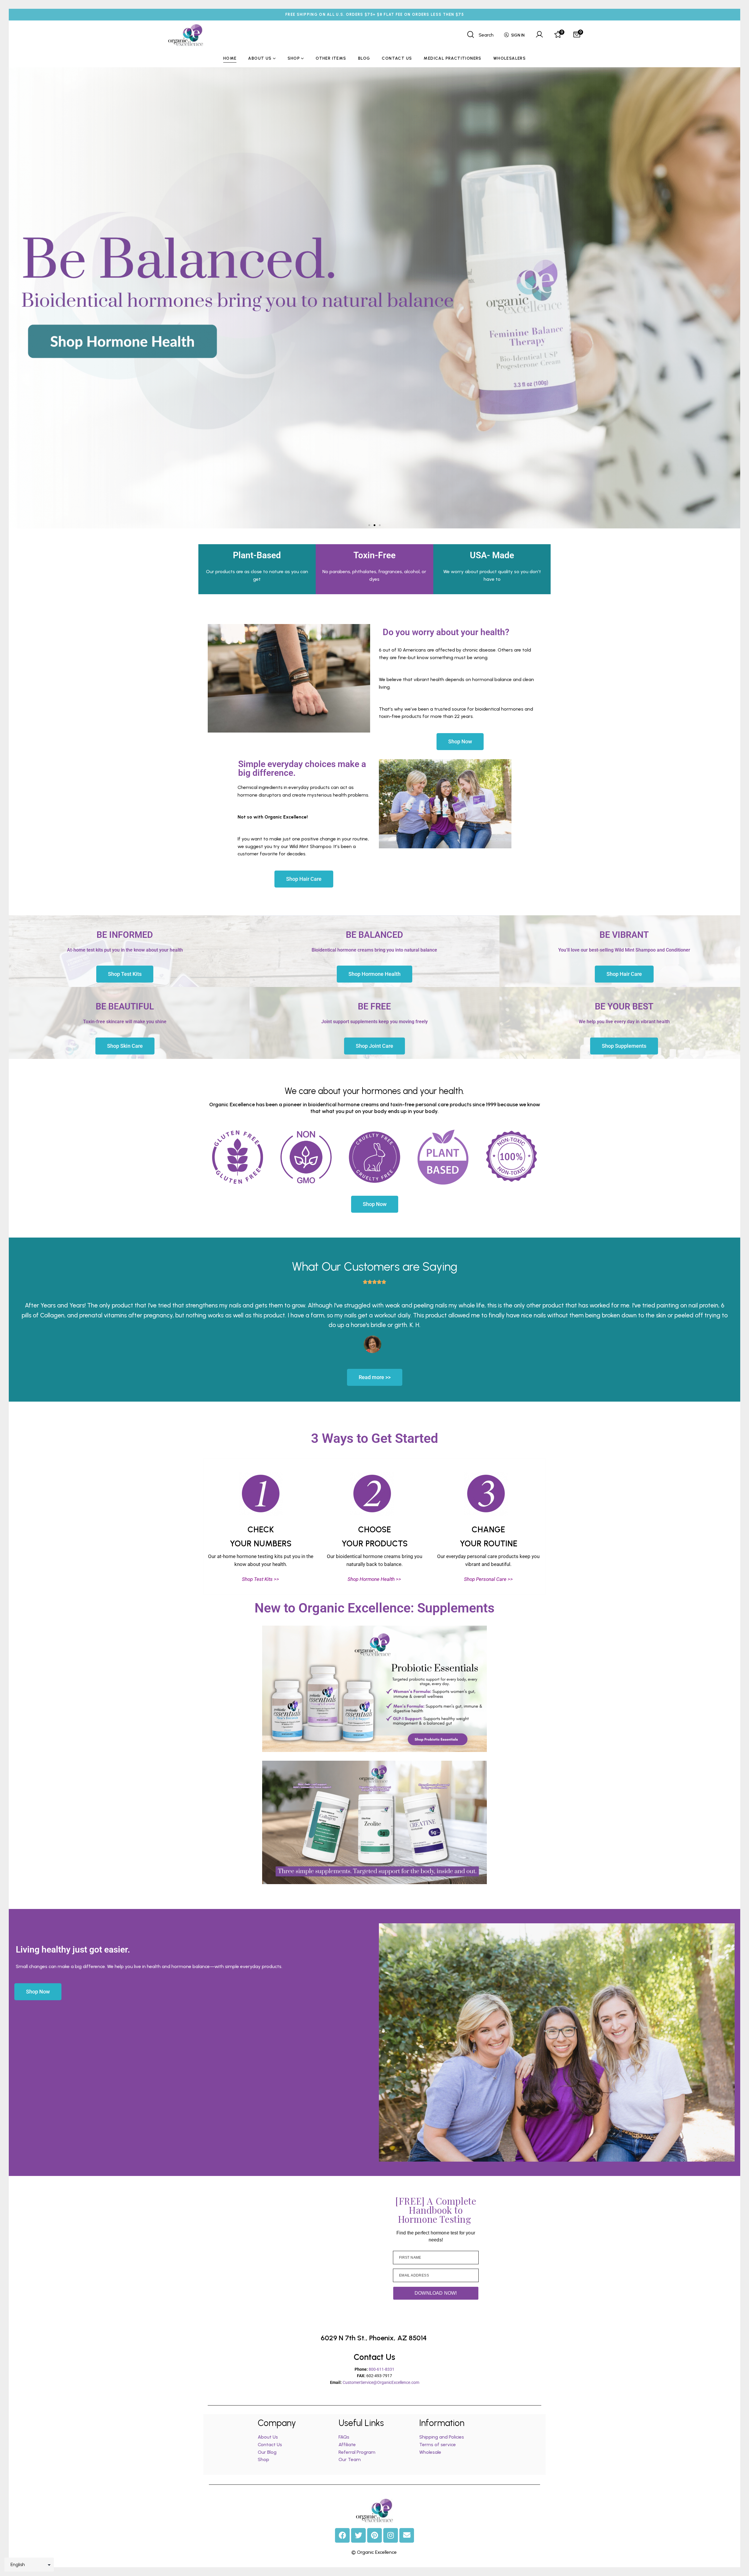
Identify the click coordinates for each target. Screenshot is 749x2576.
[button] (369, 525)
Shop (263, 2459)
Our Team (350, 2459)
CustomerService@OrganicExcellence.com (381, 2382)
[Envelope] (407, 2535)
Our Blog (267, 2452)
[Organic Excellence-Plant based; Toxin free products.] (186, 35)
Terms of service (438, 2445)
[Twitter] (358, 2535)
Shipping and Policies (442, 2437)
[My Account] (539, 35)
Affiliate (348, 2445)
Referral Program (357, 2452)
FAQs (344, 2437)
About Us (268, 2437)
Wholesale (430, 2452)
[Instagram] (391, 2535)
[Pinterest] (374, 2535)
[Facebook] (342, 2535)
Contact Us (270, 2445)
